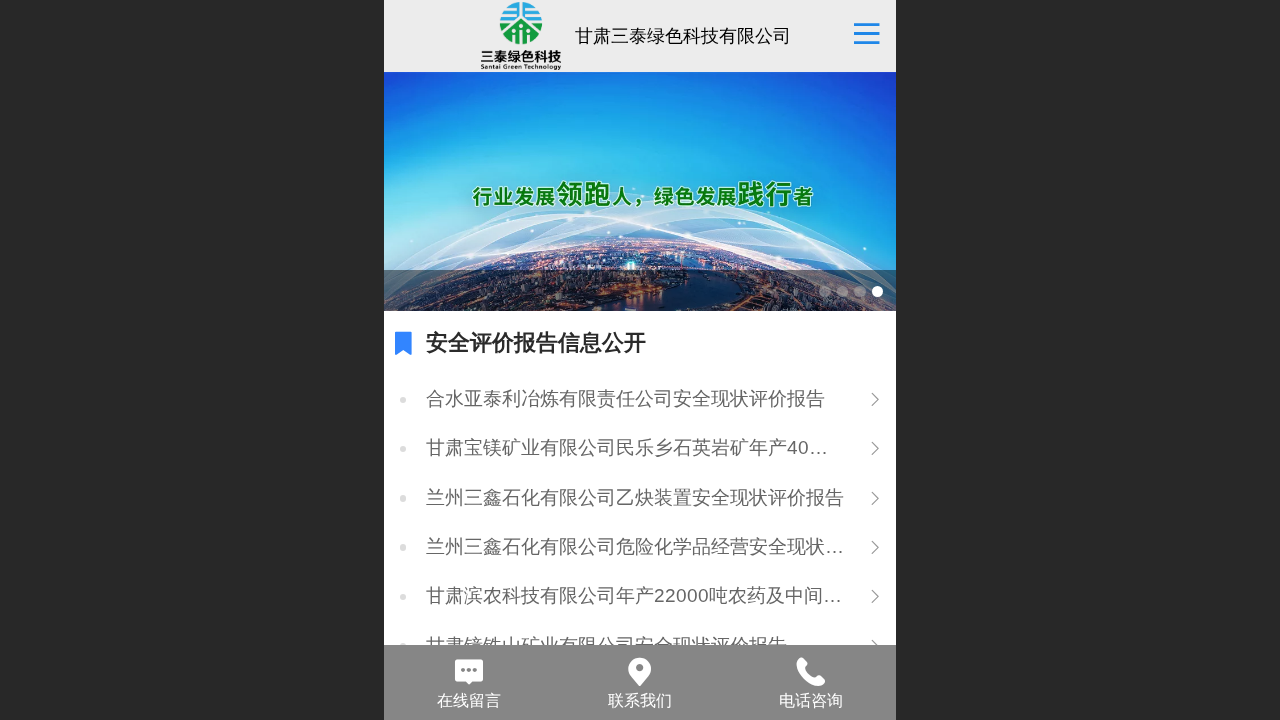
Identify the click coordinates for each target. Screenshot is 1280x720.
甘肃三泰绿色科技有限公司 (683, 36)
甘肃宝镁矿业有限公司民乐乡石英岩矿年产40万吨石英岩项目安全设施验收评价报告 (635, 447)
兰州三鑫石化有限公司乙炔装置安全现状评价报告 (635, 497)
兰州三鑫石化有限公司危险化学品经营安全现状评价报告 (635, 546)
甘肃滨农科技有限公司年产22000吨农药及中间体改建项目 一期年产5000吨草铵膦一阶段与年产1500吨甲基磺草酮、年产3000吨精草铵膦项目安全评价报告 (635, 595)
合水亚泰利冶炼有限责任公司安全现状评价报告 (625, 398)
